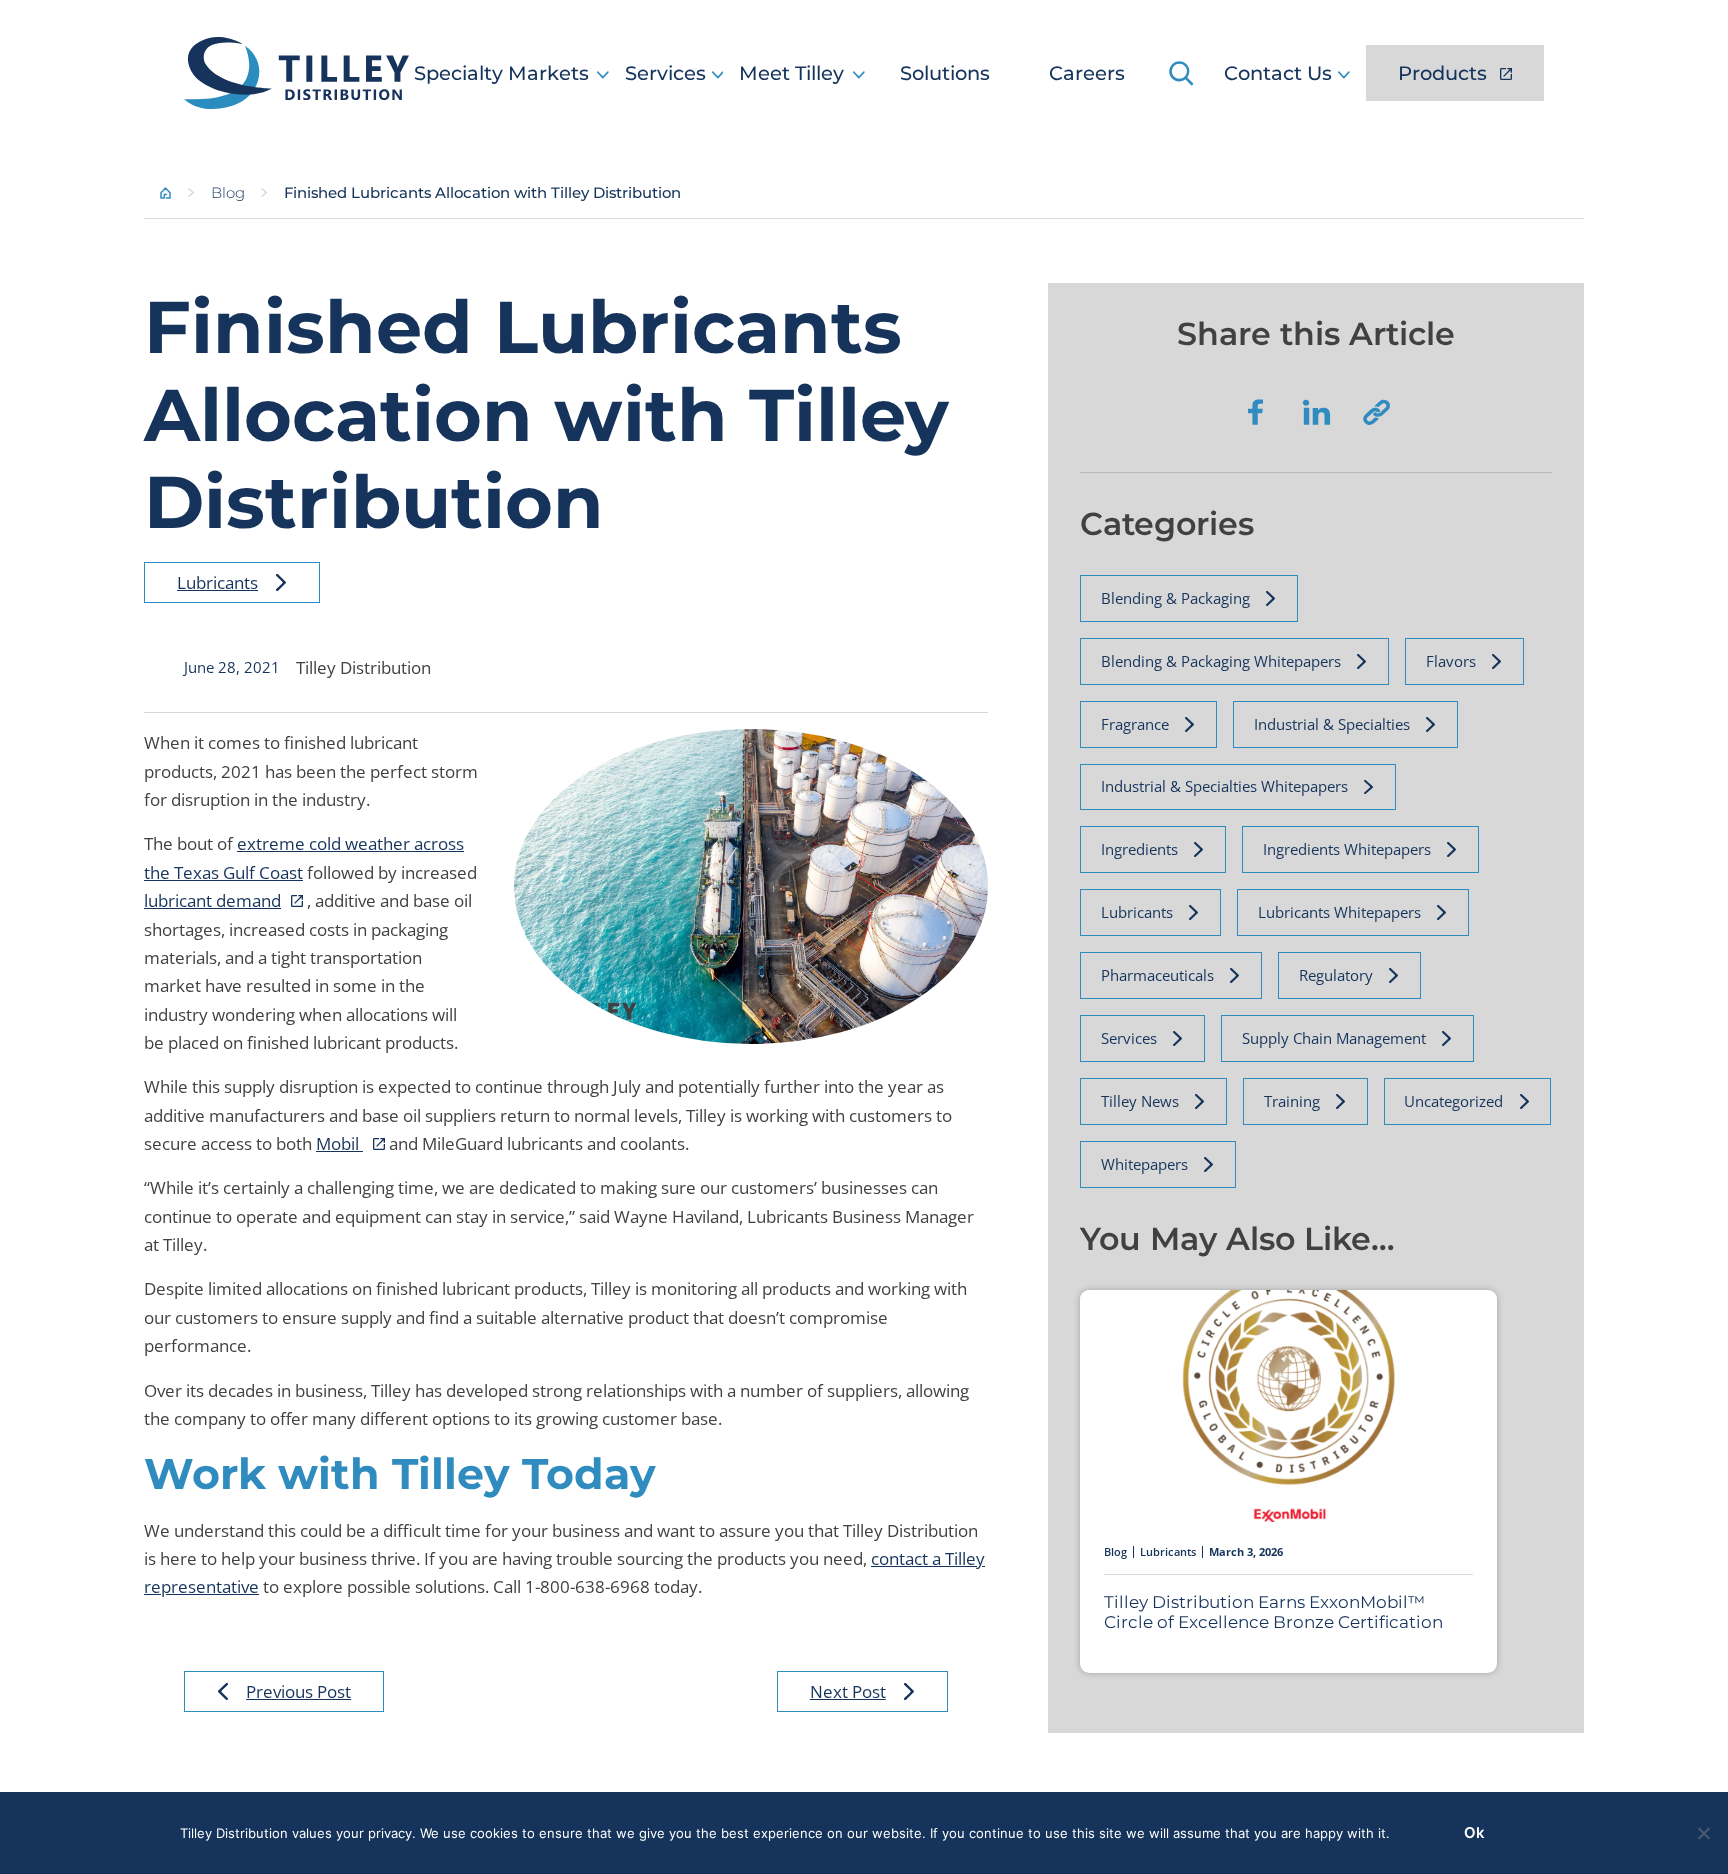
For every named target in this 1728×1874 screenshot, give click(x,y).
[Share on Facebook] (1255, 412)
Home (166, 193)
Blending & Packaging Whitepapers (1221, 661)
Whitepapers (1144, 1164)
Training (1292, 1101)
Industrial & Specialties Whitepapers (1224, 786)
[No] (1703, 1833)
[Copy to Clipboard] (1376, 412)
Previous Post (298, 1691)
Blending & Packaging (1175, 598)
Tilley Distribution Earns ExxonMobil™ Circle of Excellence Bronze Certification (1273, 1612)
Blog (228, 193)
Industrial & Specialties (1332, 724)
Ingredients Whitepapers (1347, 849)
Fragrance (1135, 724)
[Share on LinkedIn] (1316, 412)
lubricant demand (212, 900)
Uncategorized (1453, 1101)
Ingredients (1139, 849)
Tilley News (1140, 1101)
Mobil (339, 1143)
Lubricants (217, 582)
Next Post (848, 1691)
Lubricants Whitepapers (1339, 912)
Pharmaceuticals (1157, 975)
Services (1129, 1038)
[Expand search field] (1184, 73)
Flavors (1451, 661)
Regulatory (1336, 975)
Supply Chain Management (1334, 1038)
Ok (1474, 1833)
